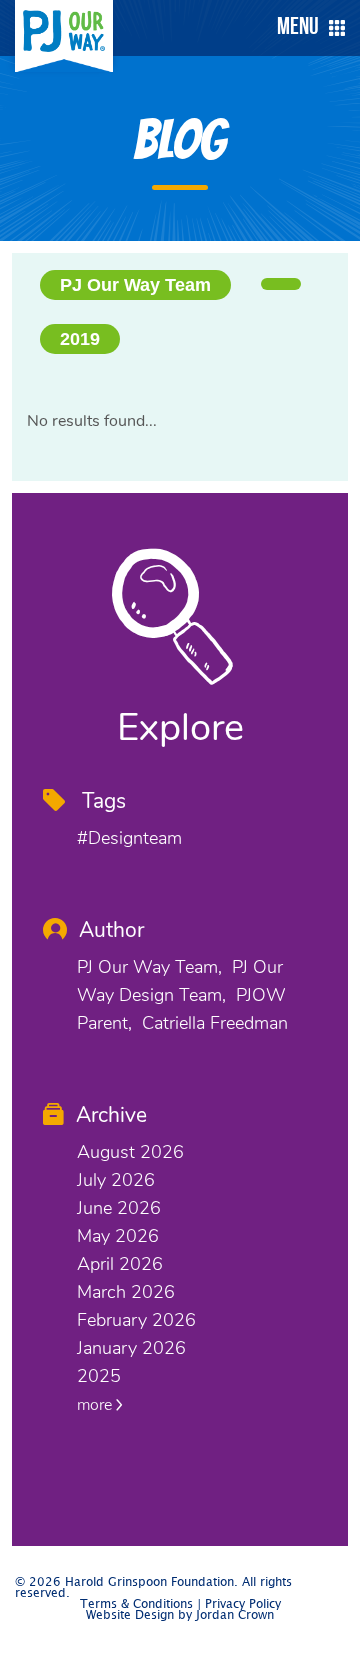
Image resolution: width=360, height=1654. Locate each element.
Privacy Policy (243, 1604)
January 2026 (131, 1348)
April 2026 (120, 1264)
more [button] (96, 1405)
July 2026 (116, 1180)
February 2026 (136, 1320)
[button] (306, 28)
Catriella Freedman (215, 1023)
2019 (80, 339)
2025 (99, 1376)
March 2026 (126, 1292)
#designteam (129, 838)
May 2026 (118, 1236)
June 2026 (119, 1208)
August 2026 (130, 1152)
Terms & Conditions (136, 1604)
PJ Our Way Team (135, 285)
